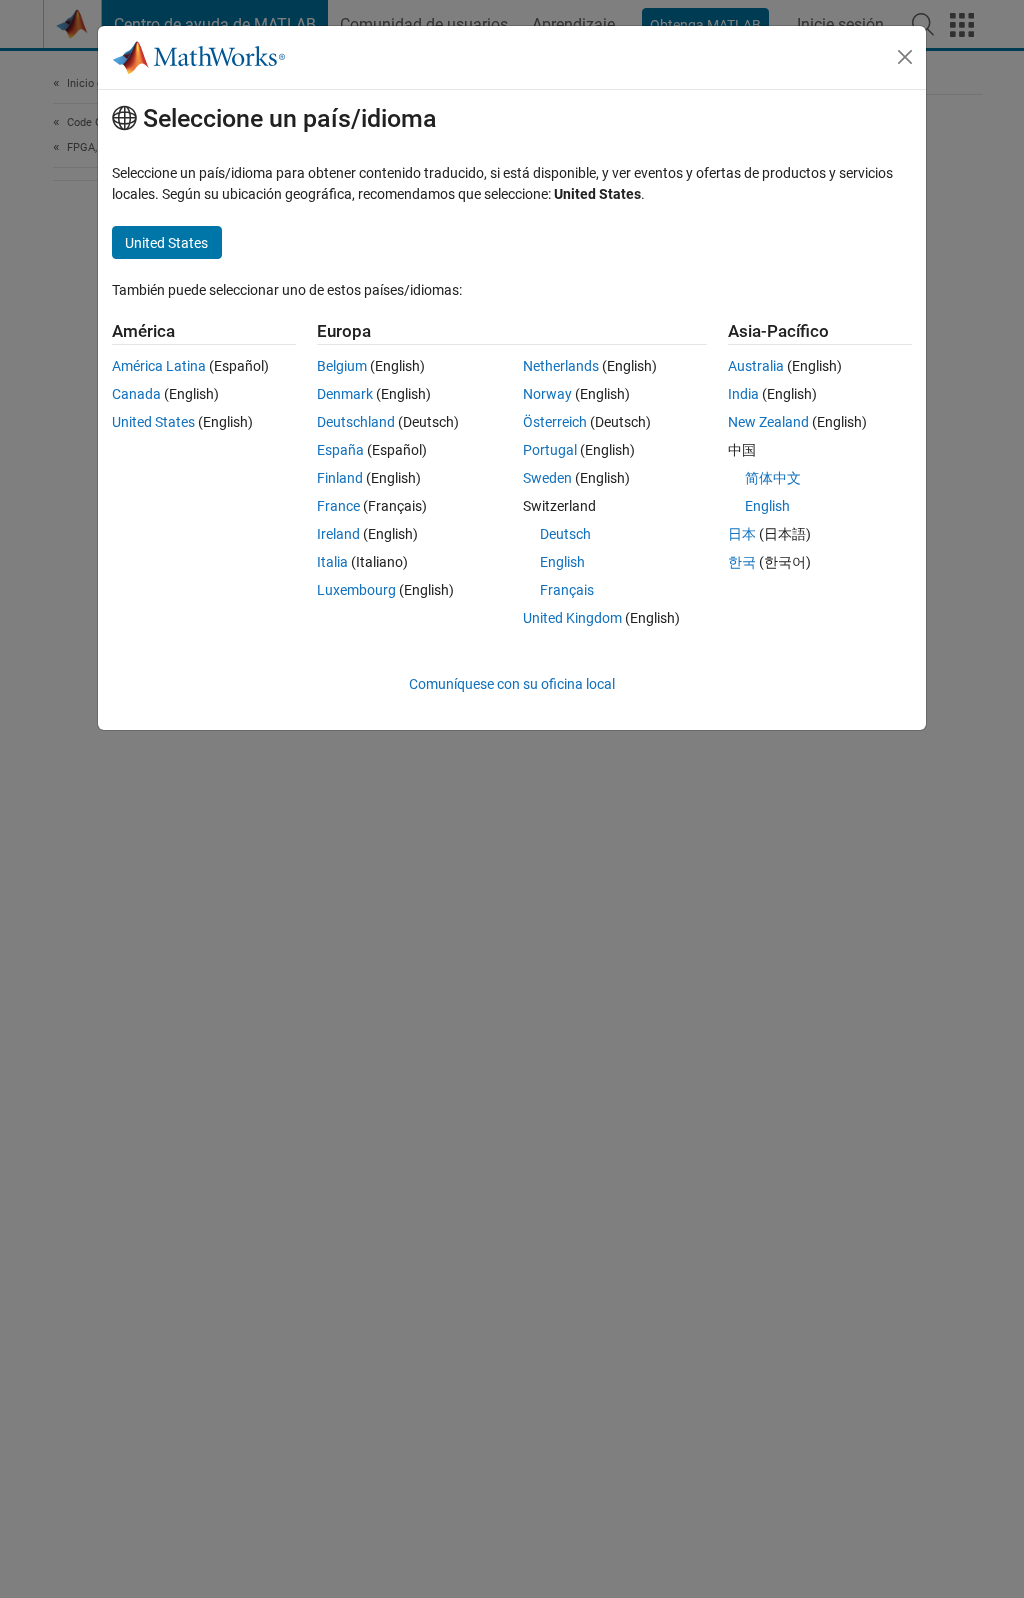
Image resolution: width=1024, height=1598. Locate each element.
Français (567, 590)
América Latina (159, 366)
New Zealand (768, 422)
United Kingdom (572, 618)
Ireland (338, 534)
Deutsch (565, 534)
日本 (742, 534)
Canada (136, 394)
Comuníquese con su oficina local (512, 684)
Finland (340, 478)
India (743, 394)
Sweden (547, 478)
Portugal (550, 450)
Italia (332, 562)
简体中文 (773, 478)
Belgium (342, 366)
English (562, 562)
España (340, 450)
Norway (547, 394)
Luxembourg (356, 590)
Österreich (555, 422)
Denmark (345, 394)
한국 (742, 562)
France (338, 506)
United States (153, 422)
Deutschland (356, 422)
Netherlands (561, 366)
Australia (756, 366)
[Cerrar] (905, 57)
